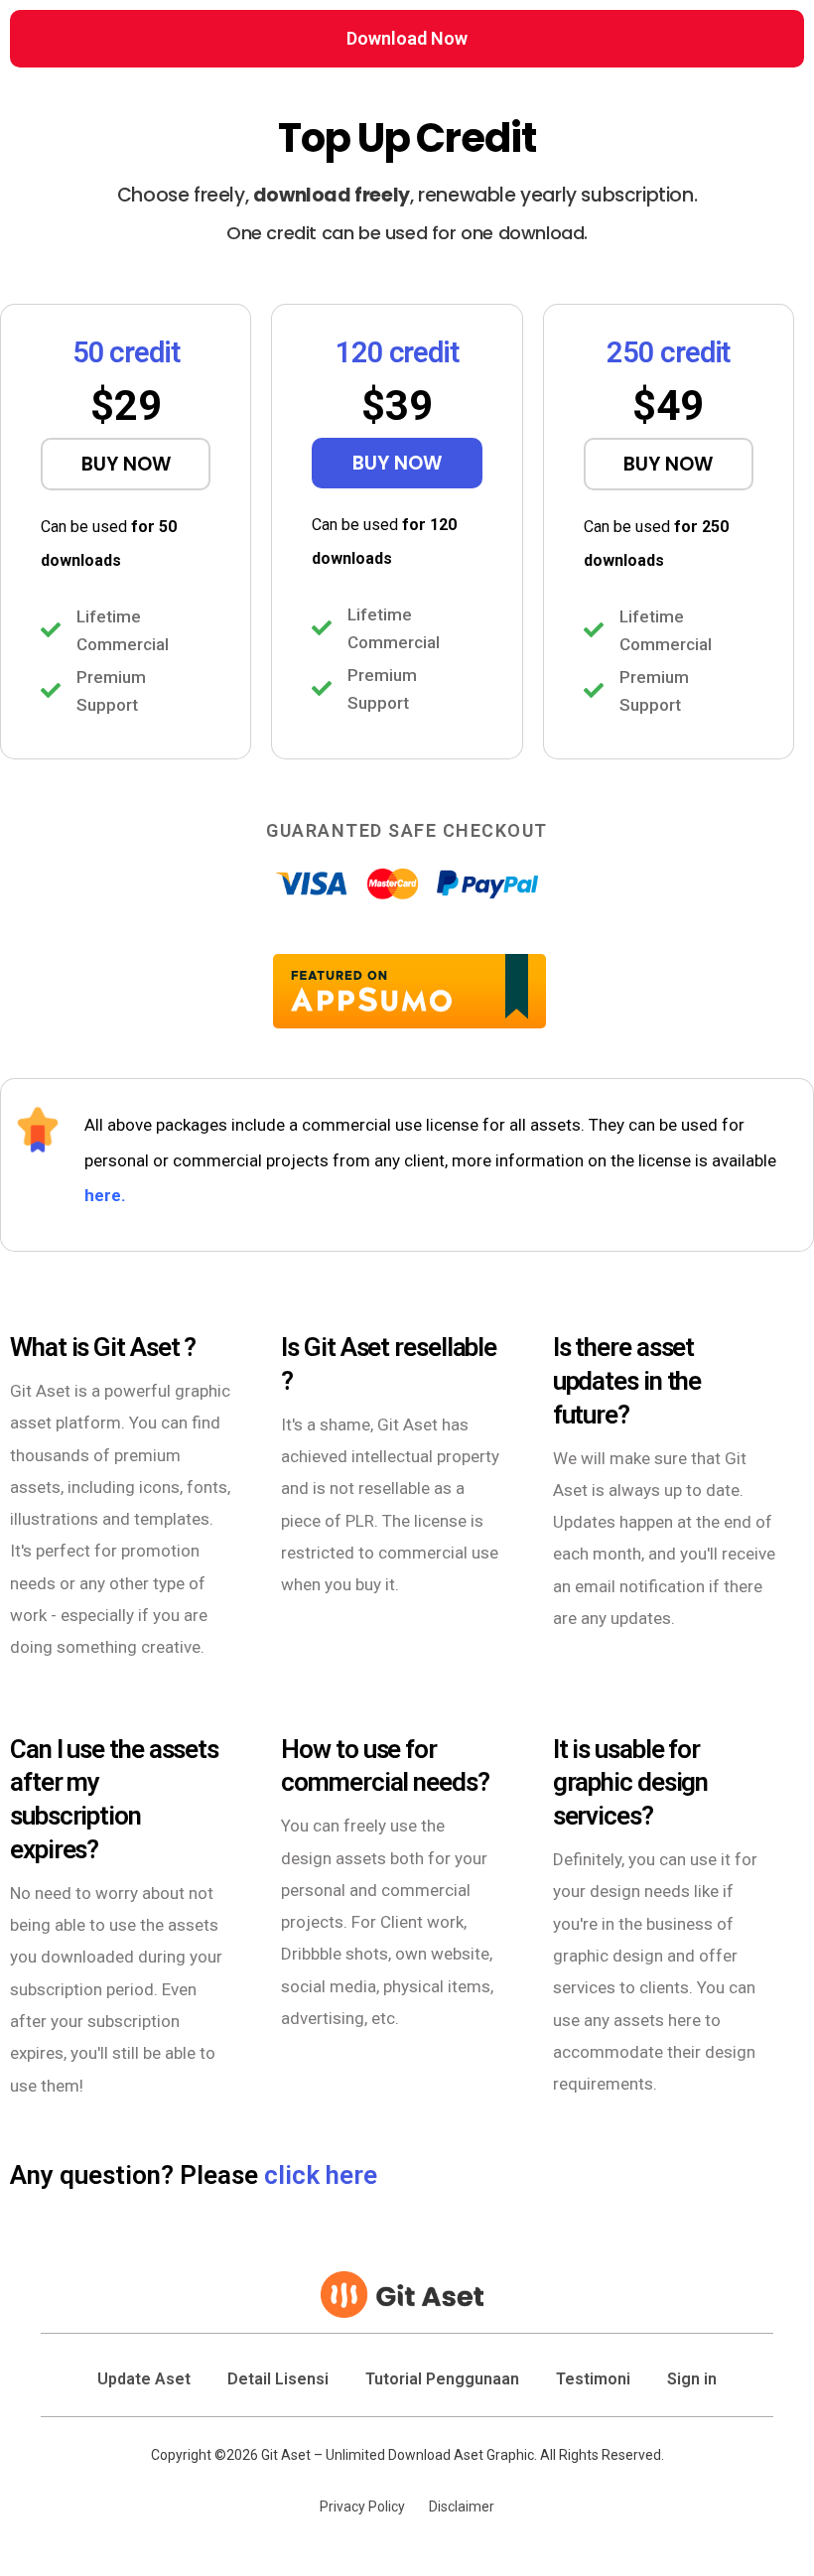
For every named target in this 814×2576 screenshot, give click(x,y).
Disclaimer (462, 2507)
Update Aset (144, 2379)
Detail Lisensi (278, 2379)
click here (321, 2175)
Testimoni (593, 2379)
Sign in (692, 2379)
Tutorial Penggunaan (442, 2379)
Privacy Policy (362, 2507)
